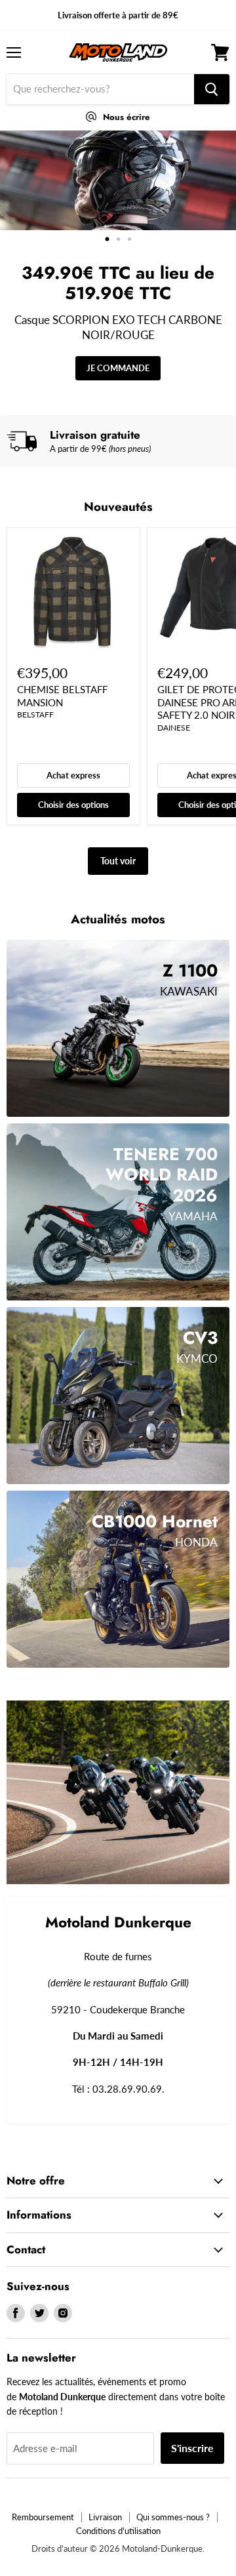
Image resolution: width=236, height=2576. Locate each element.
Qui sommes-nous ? (173, 2517)
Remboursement (43, 2517)
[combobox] (100, 89)
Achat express (73, 775)
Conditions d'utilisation (118, 2531)
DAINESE (174, 728)
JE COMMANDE (118, 368)
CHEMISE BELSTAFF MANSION (62, 696)
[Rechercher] (212, 89)
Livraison (105, 2517)
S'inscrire (192, 2448)
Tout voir (118, 861)
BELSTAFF (35, 714)
